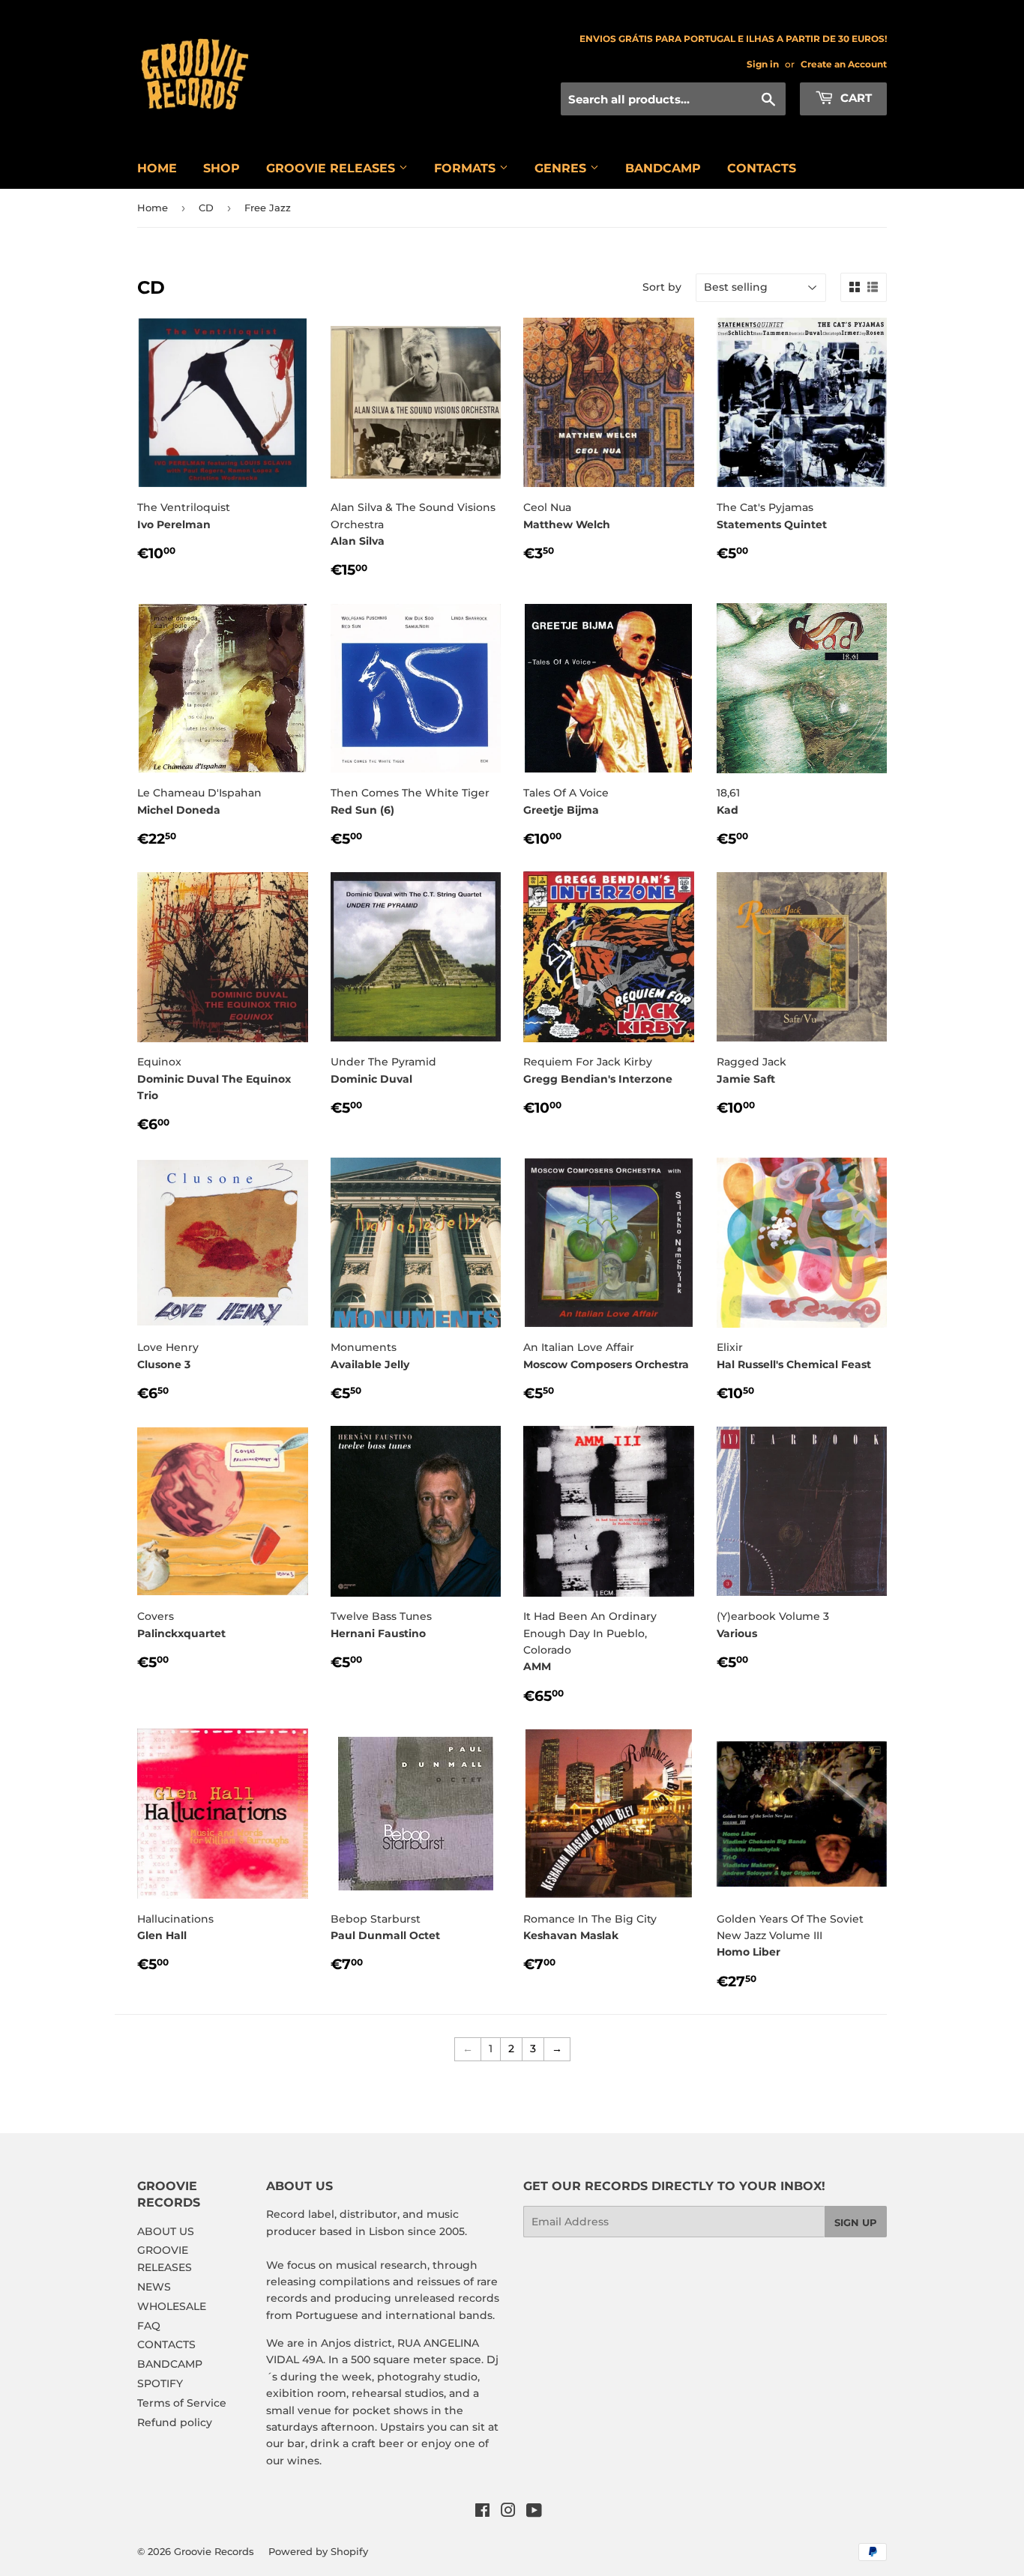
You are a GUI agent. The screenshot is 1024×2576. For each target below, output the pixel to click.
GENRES (562, 168)
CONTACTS (762, 168)
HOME (157, 168)
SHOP (222, 168)
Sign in (763, 64)
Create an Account (844, 64)
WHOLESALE (172, 2306)
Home (153, 208)
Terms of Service (182, 2403)
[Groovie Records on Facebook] (482, 2512)
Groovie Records (214, 2551)
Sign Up (856, 2222)
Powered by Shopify (318, 2551)
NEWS (154, 2287)
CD (206, 208)
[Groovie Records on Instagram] (508, 2512)
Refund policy (175, 2422)
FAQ (149, 2326)
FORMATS (467, 168)
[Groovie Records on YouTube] (534, 2512)
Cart (855, 98)
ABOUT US (166, 2231)
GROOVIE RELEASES (332, 168)
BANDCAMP (663, 168)
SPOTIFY (160, 2383)
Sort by (662, 287)
